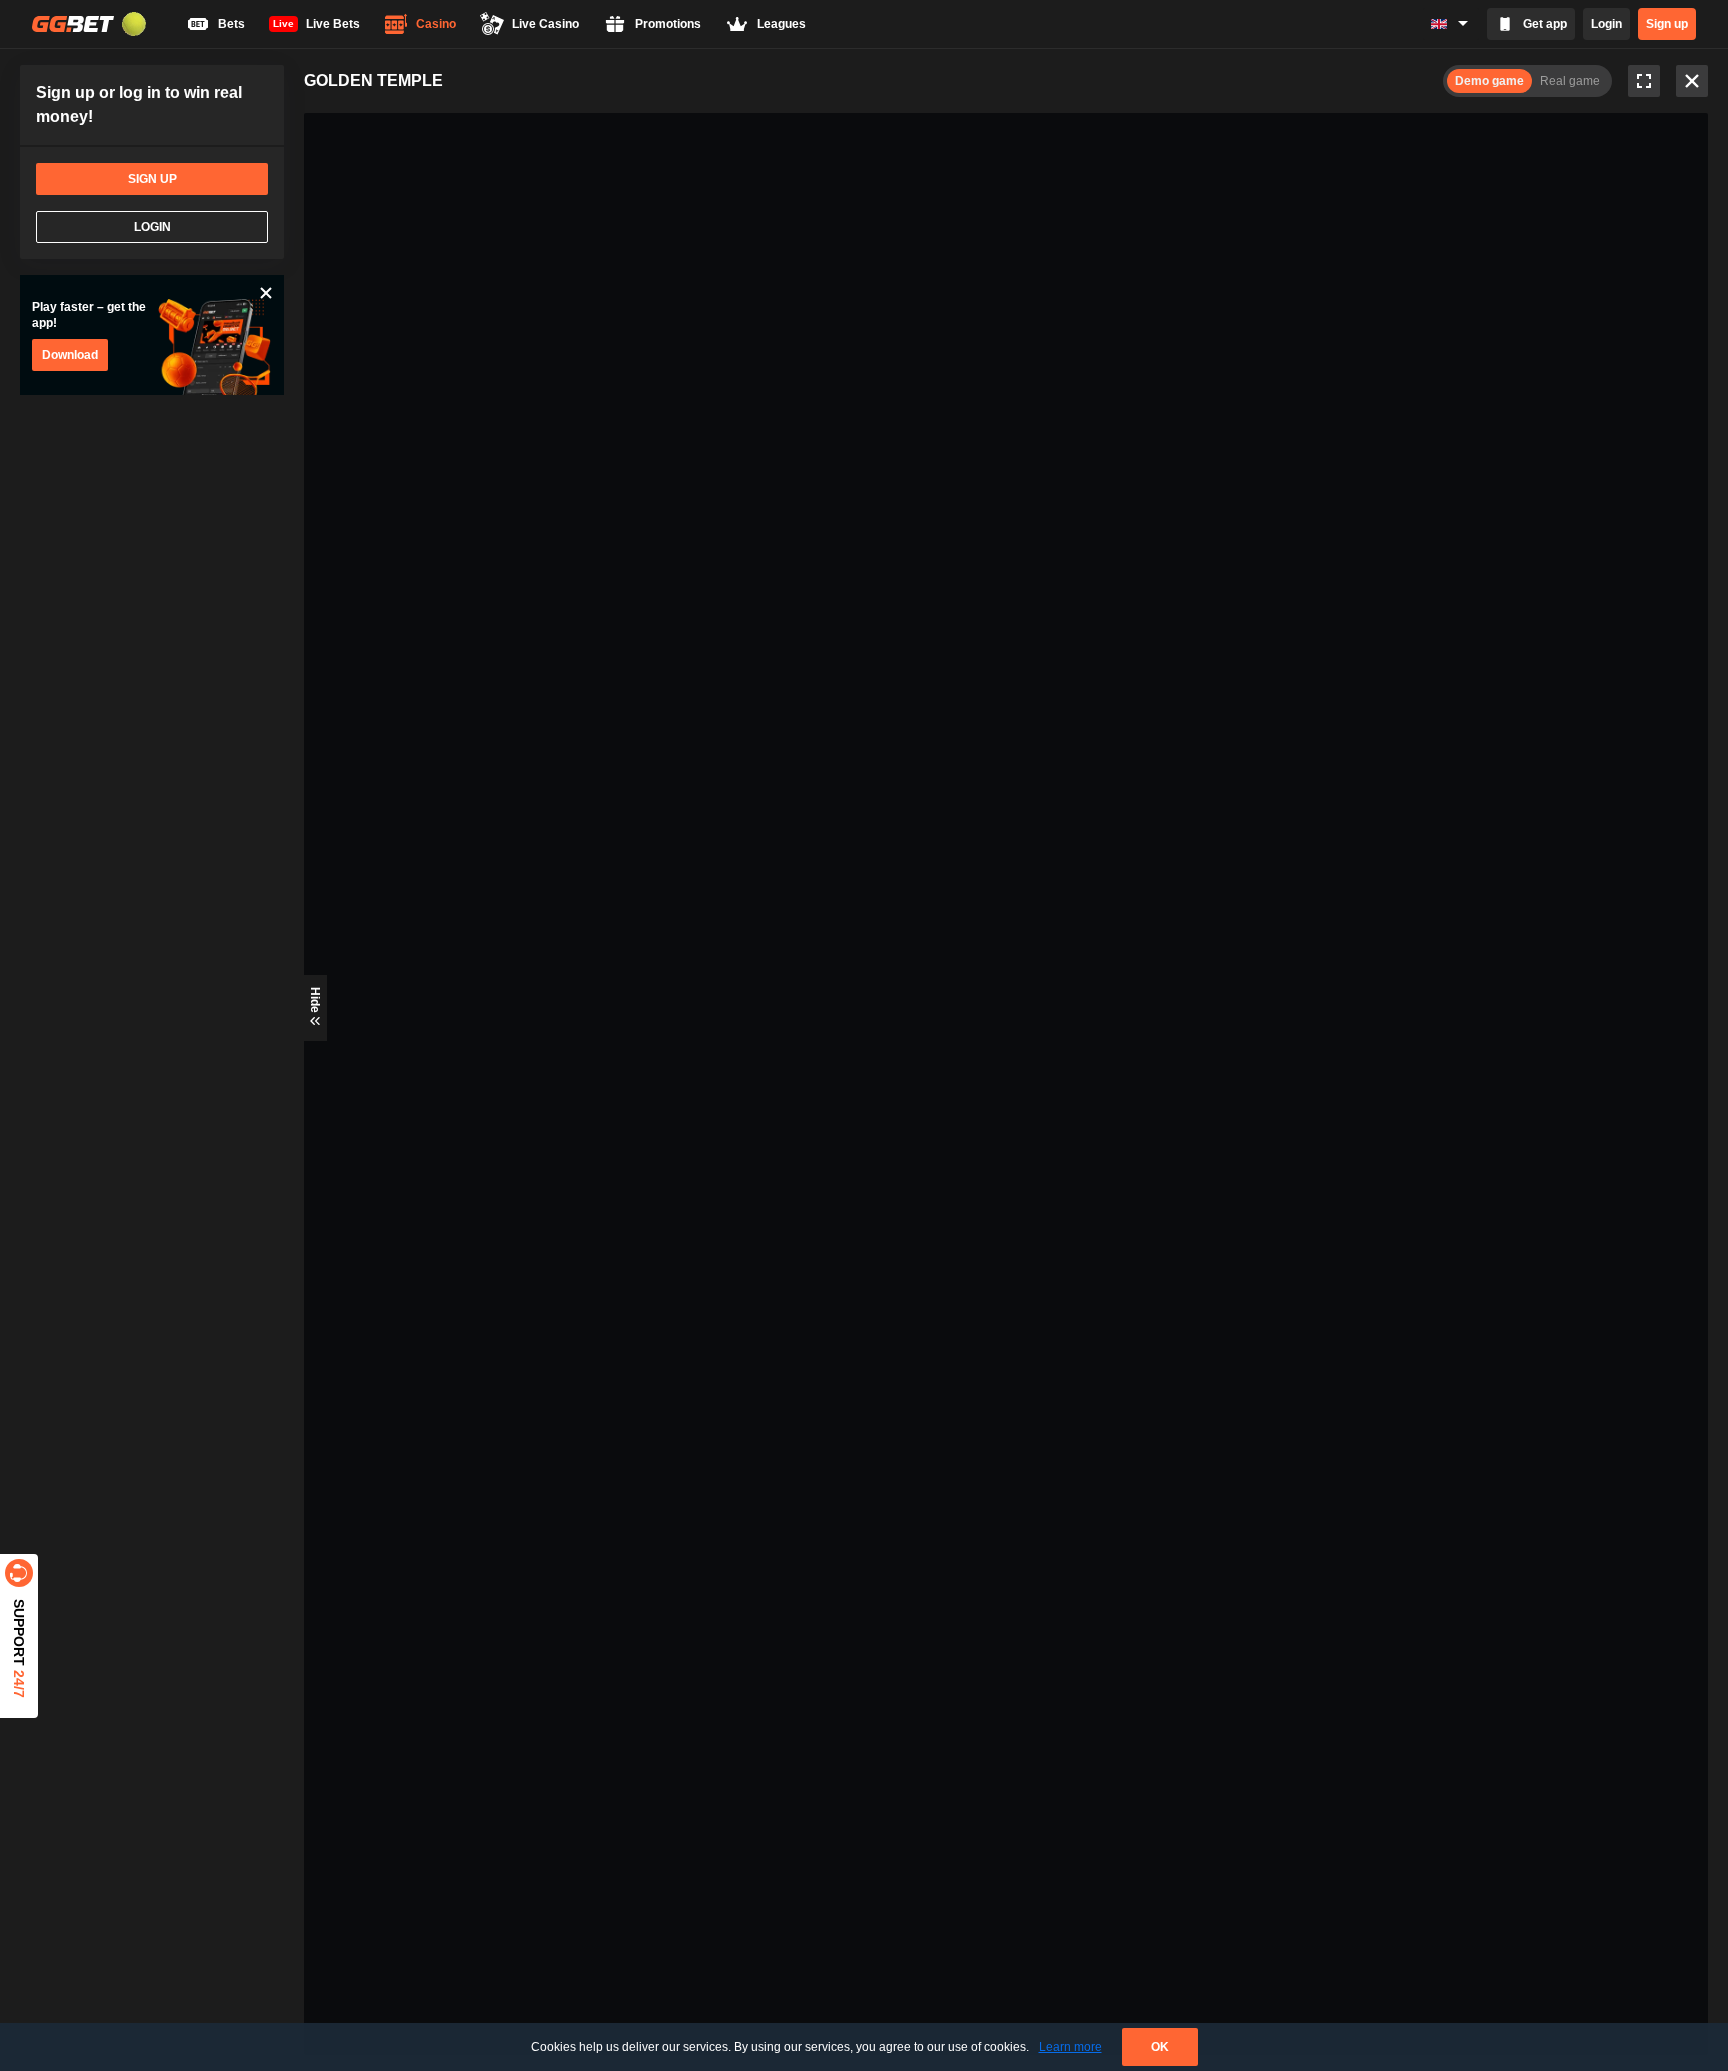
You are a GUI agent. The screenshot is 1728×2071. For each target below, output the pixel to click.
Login (1606, 24)
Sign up (1667, 24)
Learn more (1070, 2047)
